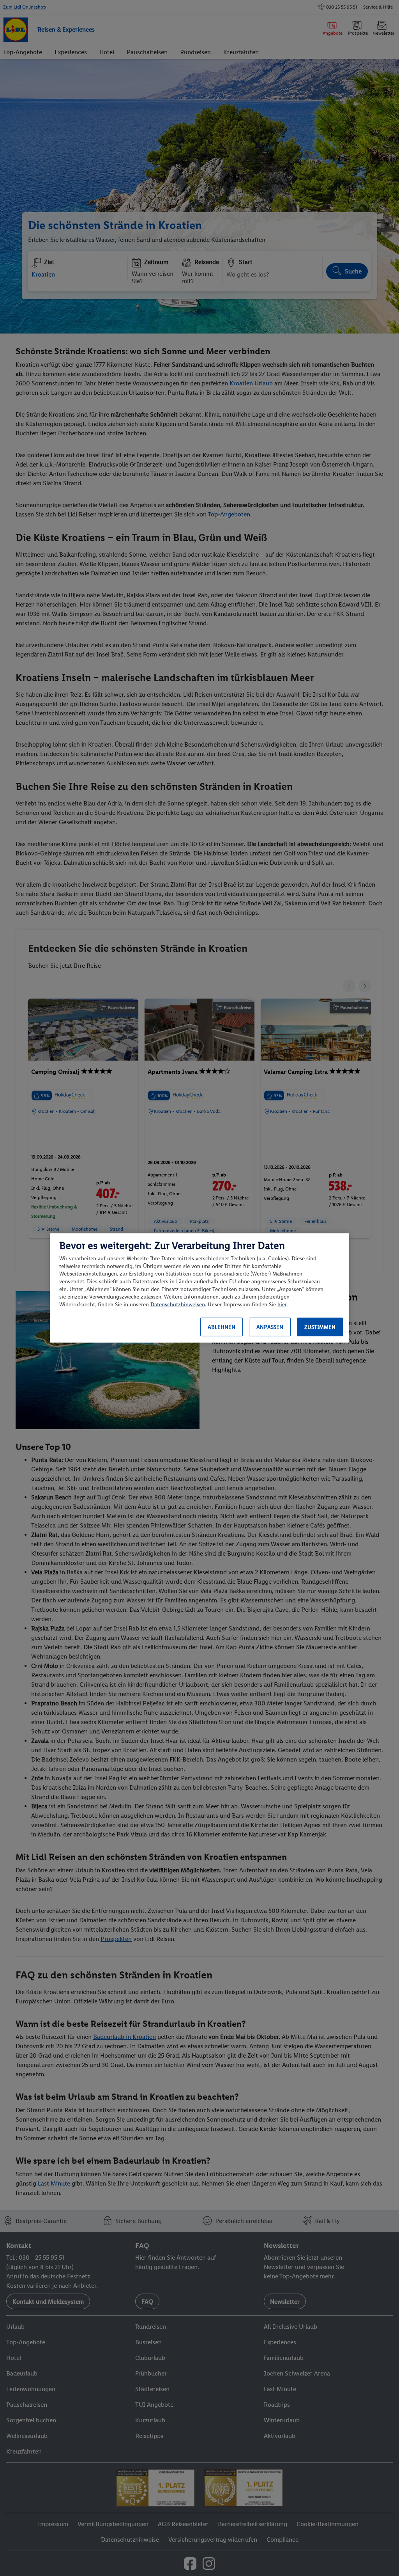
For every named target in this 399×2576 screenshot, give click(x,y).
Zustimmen (320, 1327)
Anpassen (270, 1327)
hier (282, 1305)
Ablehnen (222, 1327)
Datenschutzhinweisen (178, 1305)
